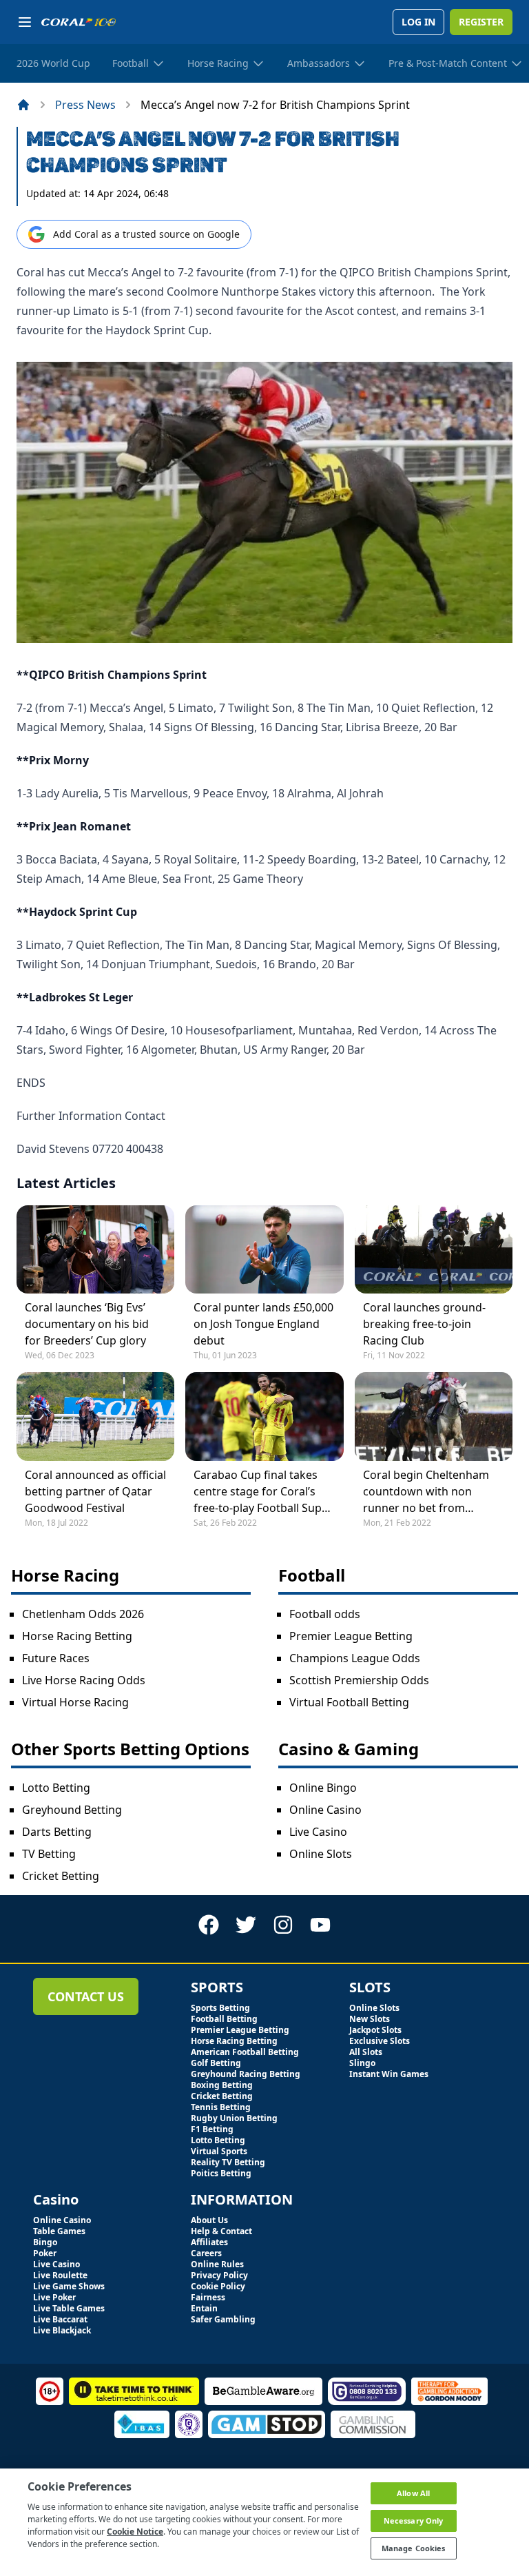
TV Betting (49, 1854)
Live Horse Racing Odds (84, 1680)
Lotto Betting (56, 1788)
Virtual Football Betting (349, 1702)
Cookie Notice (135, 2532)
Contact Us (86, 1996)
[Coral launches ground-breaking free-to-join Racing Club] (434, 1249)
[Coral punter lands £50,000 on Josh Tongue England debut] (264, 1249)
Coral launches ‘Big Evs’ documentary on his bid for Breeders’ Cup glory (87, 1324)
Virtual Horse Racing (75, 1702)
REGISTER (481, 22)
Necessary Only (414, 2521)
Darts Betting (57, 1832)
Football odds (325, 1614)
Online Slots (321, 1854)
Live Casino (318, 1832)
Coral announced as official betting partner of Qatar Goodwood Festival (95, 1491)
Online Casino (325, 1810)
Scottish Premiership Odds (359, 1680)
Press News (85, 105)
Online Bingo (323, 1788)
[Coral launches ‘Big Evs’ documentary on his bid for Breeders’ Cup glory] (95, 1249)
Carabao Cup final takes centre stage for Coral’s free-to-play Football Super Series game (263, 1492)
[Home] (23, 105)
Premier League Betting (351, 1636)
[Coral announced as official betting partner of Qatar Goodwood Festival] (95, 1416)
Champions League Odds (355, 1658)
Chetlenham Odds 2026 (83, 1614)
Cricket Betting (61, 1876)
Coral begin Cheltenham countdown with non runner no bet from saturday (426, 1492)
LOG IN (418, 22)
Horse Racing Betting (77, 1636)
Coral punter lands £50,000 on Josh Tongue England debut (263, 1324)
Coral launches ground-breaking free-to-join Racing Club (424, 1324)
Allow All (413, 2493)
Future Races (56, 1658)
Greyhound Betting (72, 1810)
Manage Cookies (414, 2548)
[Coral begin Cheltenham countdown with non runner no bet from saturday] (434, 1416)
